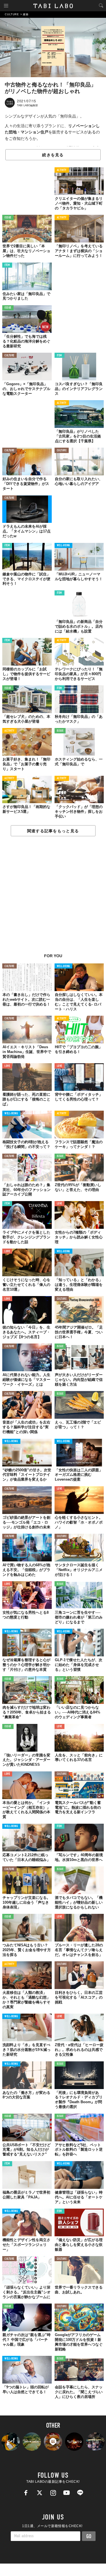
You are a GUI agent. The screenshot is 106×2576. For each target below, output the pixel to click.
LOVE (7, 1066)
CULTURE (9, 356)
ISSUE (8, 218)
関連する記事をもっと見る (53, 831)
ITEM (7, 265)
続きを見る (53, 155)
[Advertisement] (53, 898)
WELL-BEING (64, 546)
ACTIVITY (62, 170)
